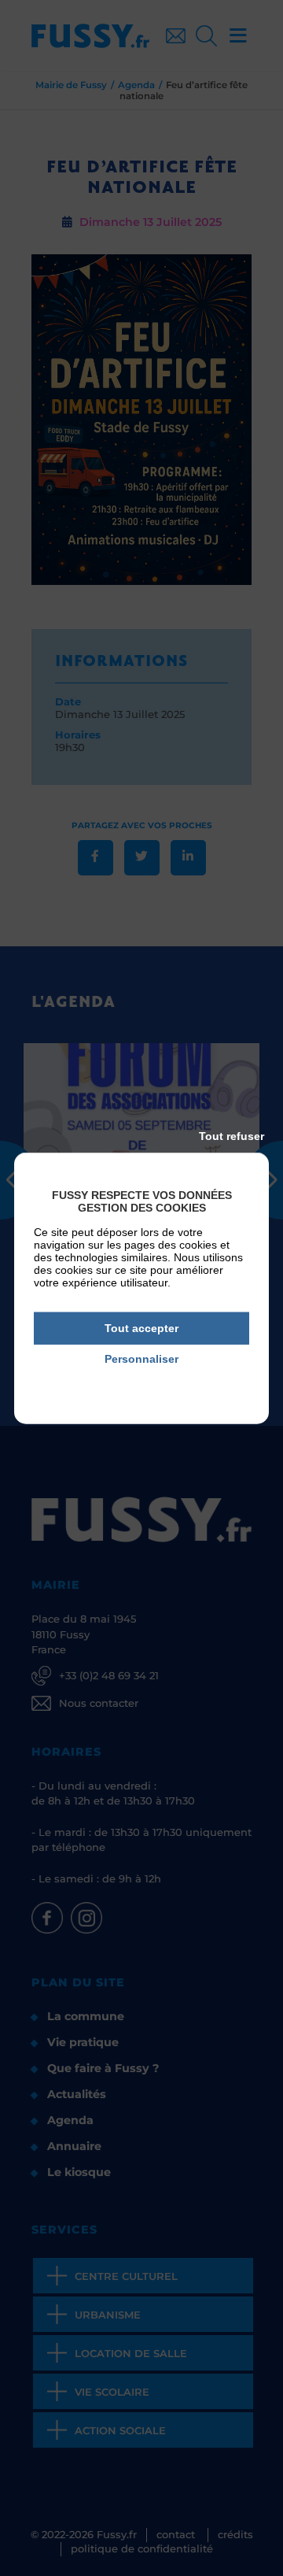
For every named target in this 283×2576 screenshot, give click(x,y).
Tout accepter (141, 1328)
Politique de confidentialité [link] (142, 1381)
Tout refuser (232, 1136)
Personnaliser (141, 1359)
